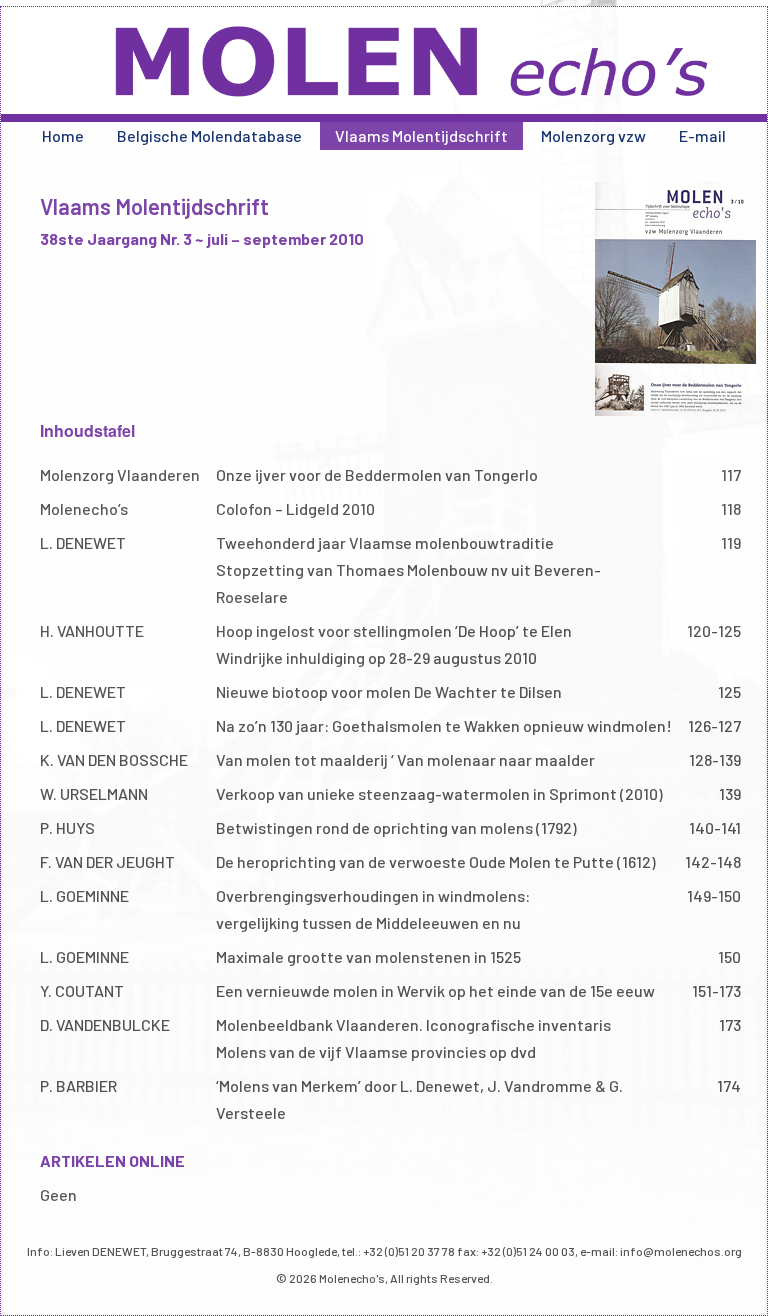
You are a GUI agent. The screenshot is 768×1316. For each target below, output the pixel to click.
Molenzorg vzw (593, 135)
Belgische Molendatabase (209, 135)
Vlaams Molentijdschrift (421, 135)
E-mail (702, 135)
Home (63, 135)
